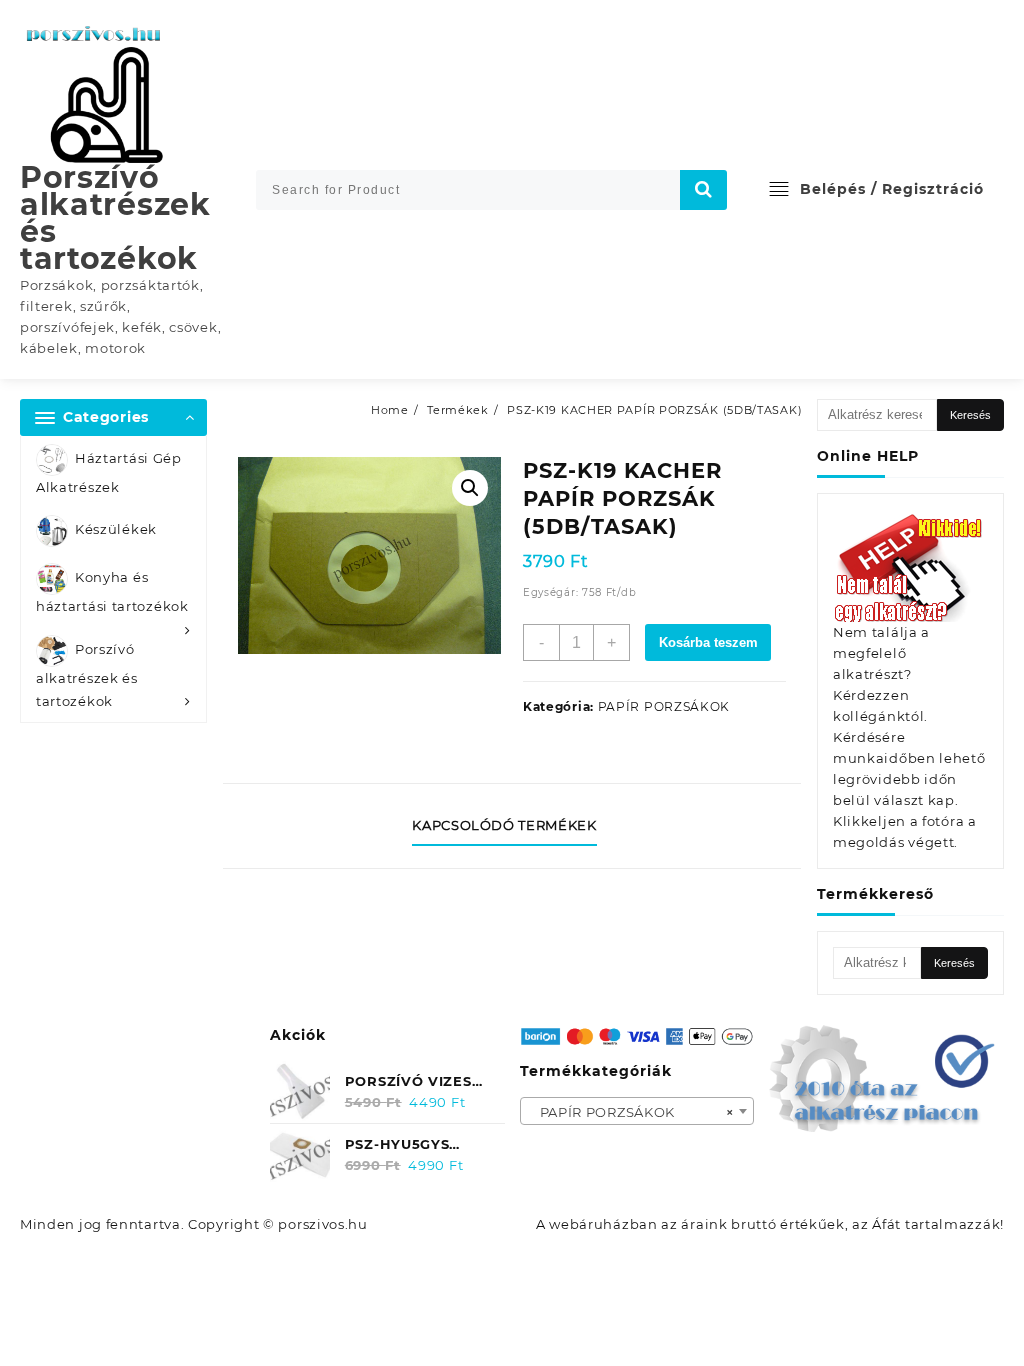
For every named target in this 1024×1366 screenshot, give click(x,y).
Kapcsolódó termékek (504, 825)
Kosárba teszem (708, 642)
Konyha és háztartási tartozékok (112, 592)
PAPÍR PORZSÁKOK (664, 706)
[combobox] (637, 1111)
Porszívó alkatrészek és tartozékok (115, 218)
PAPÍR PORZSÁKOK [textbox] (631, 1112)
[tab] (511, 826)
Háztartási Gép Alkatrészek (109, 472)
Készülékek (116, 530)
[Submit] (704, 190)
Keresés (970, 415)
